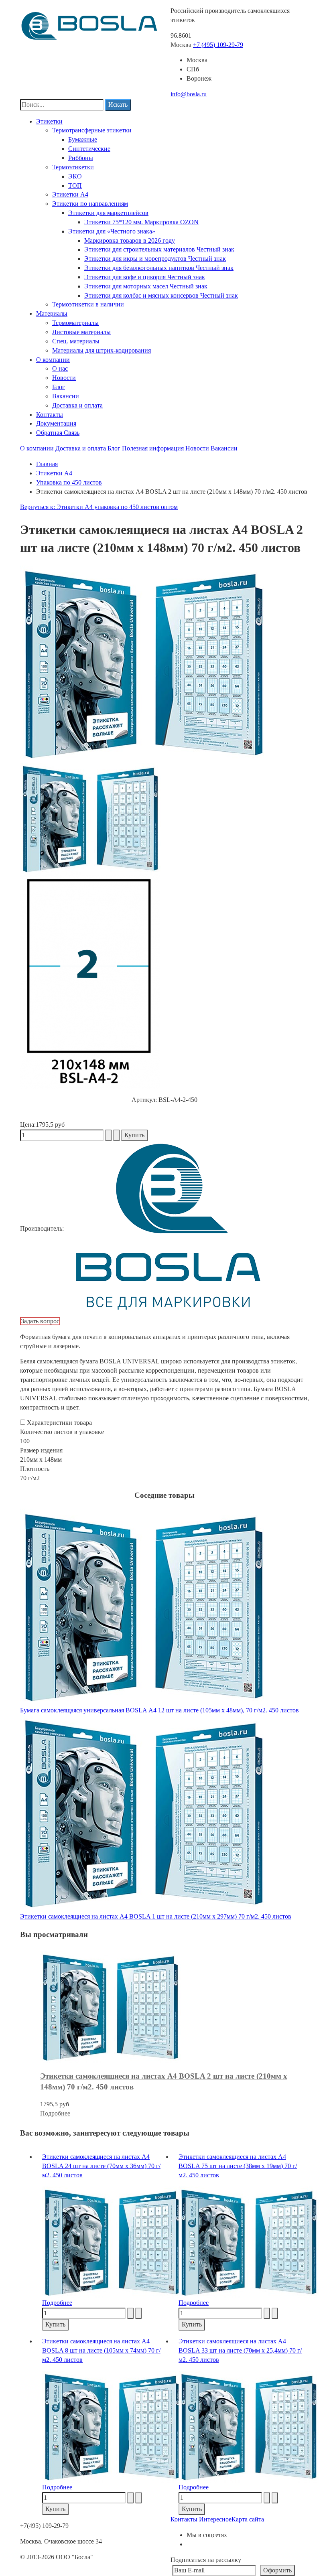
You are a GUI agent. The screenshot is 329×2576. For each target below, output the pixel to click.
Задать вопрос (40, 1321)
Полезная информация (153, 448)
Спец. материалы (76, 341)
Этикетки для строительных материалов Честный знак (159, 249)
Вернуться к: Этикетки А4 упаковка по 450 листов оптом (99, 507)
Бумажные (83, 139)
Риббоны (81, 158)
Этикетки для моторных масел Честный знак (146, 286)
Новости (64, 378)
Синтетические (89, 149)
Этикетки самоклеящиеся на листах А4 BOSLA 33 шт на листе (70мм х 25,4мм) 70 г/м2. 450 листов (240, 2350)
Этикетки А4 (70, 194)
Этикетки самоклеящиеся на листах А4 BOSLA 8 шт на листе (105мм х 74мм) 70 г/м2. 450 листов (101, 2350)
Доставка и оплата (77, 405)
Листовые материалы (81, 332)
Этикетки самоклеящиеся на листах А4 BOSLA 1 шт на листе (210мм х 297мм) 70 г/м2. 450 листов (156, 1916)
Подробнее (55, 2113)
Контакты (50, 415)
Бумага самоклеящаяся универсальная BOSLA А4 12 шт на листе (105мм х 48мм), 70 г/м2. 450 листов (159, 1710)
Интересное (215, 2519)
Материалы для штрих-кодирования (102, 350)
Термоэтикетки (73, 167)
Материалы (52, 313)
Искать (118, 104)
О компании (53, 360)
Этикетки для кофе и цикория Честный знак (145, 277)
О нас (60, 368)
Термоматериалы (75, 323)
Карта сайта (248, 2519)
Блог (59, 387)
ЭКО (75, 176)
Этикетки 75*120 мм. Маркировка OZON (141, 222)
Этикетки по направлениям (90, 204)
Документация (56, 423)
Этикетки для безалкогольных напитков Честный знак (159, 268)
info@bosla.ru (189, 94)
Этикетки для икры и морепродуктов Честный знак (155, 259)
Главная (47, 464)
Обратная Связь (58, 433)
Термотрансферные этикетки (92, 130)
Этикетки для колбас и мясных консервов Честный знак (161, 295)
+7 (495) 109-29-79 (218, 45)
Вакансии (66, 396)
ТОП (75, 186)
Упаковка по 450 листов (69, 482)
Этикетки (49, 121)
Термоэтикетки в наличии (88, 304)
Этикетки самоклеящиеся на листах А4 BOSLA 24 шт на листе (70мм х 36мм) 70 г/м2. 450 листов (101, 2166)
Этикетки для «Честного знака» (112, 231)
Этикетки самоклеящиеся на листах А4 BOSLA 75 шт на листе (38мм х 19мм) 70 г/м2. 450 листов (238, 2166)
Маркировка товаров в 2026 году (130, 240)
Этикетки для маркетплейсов (108, 213)
